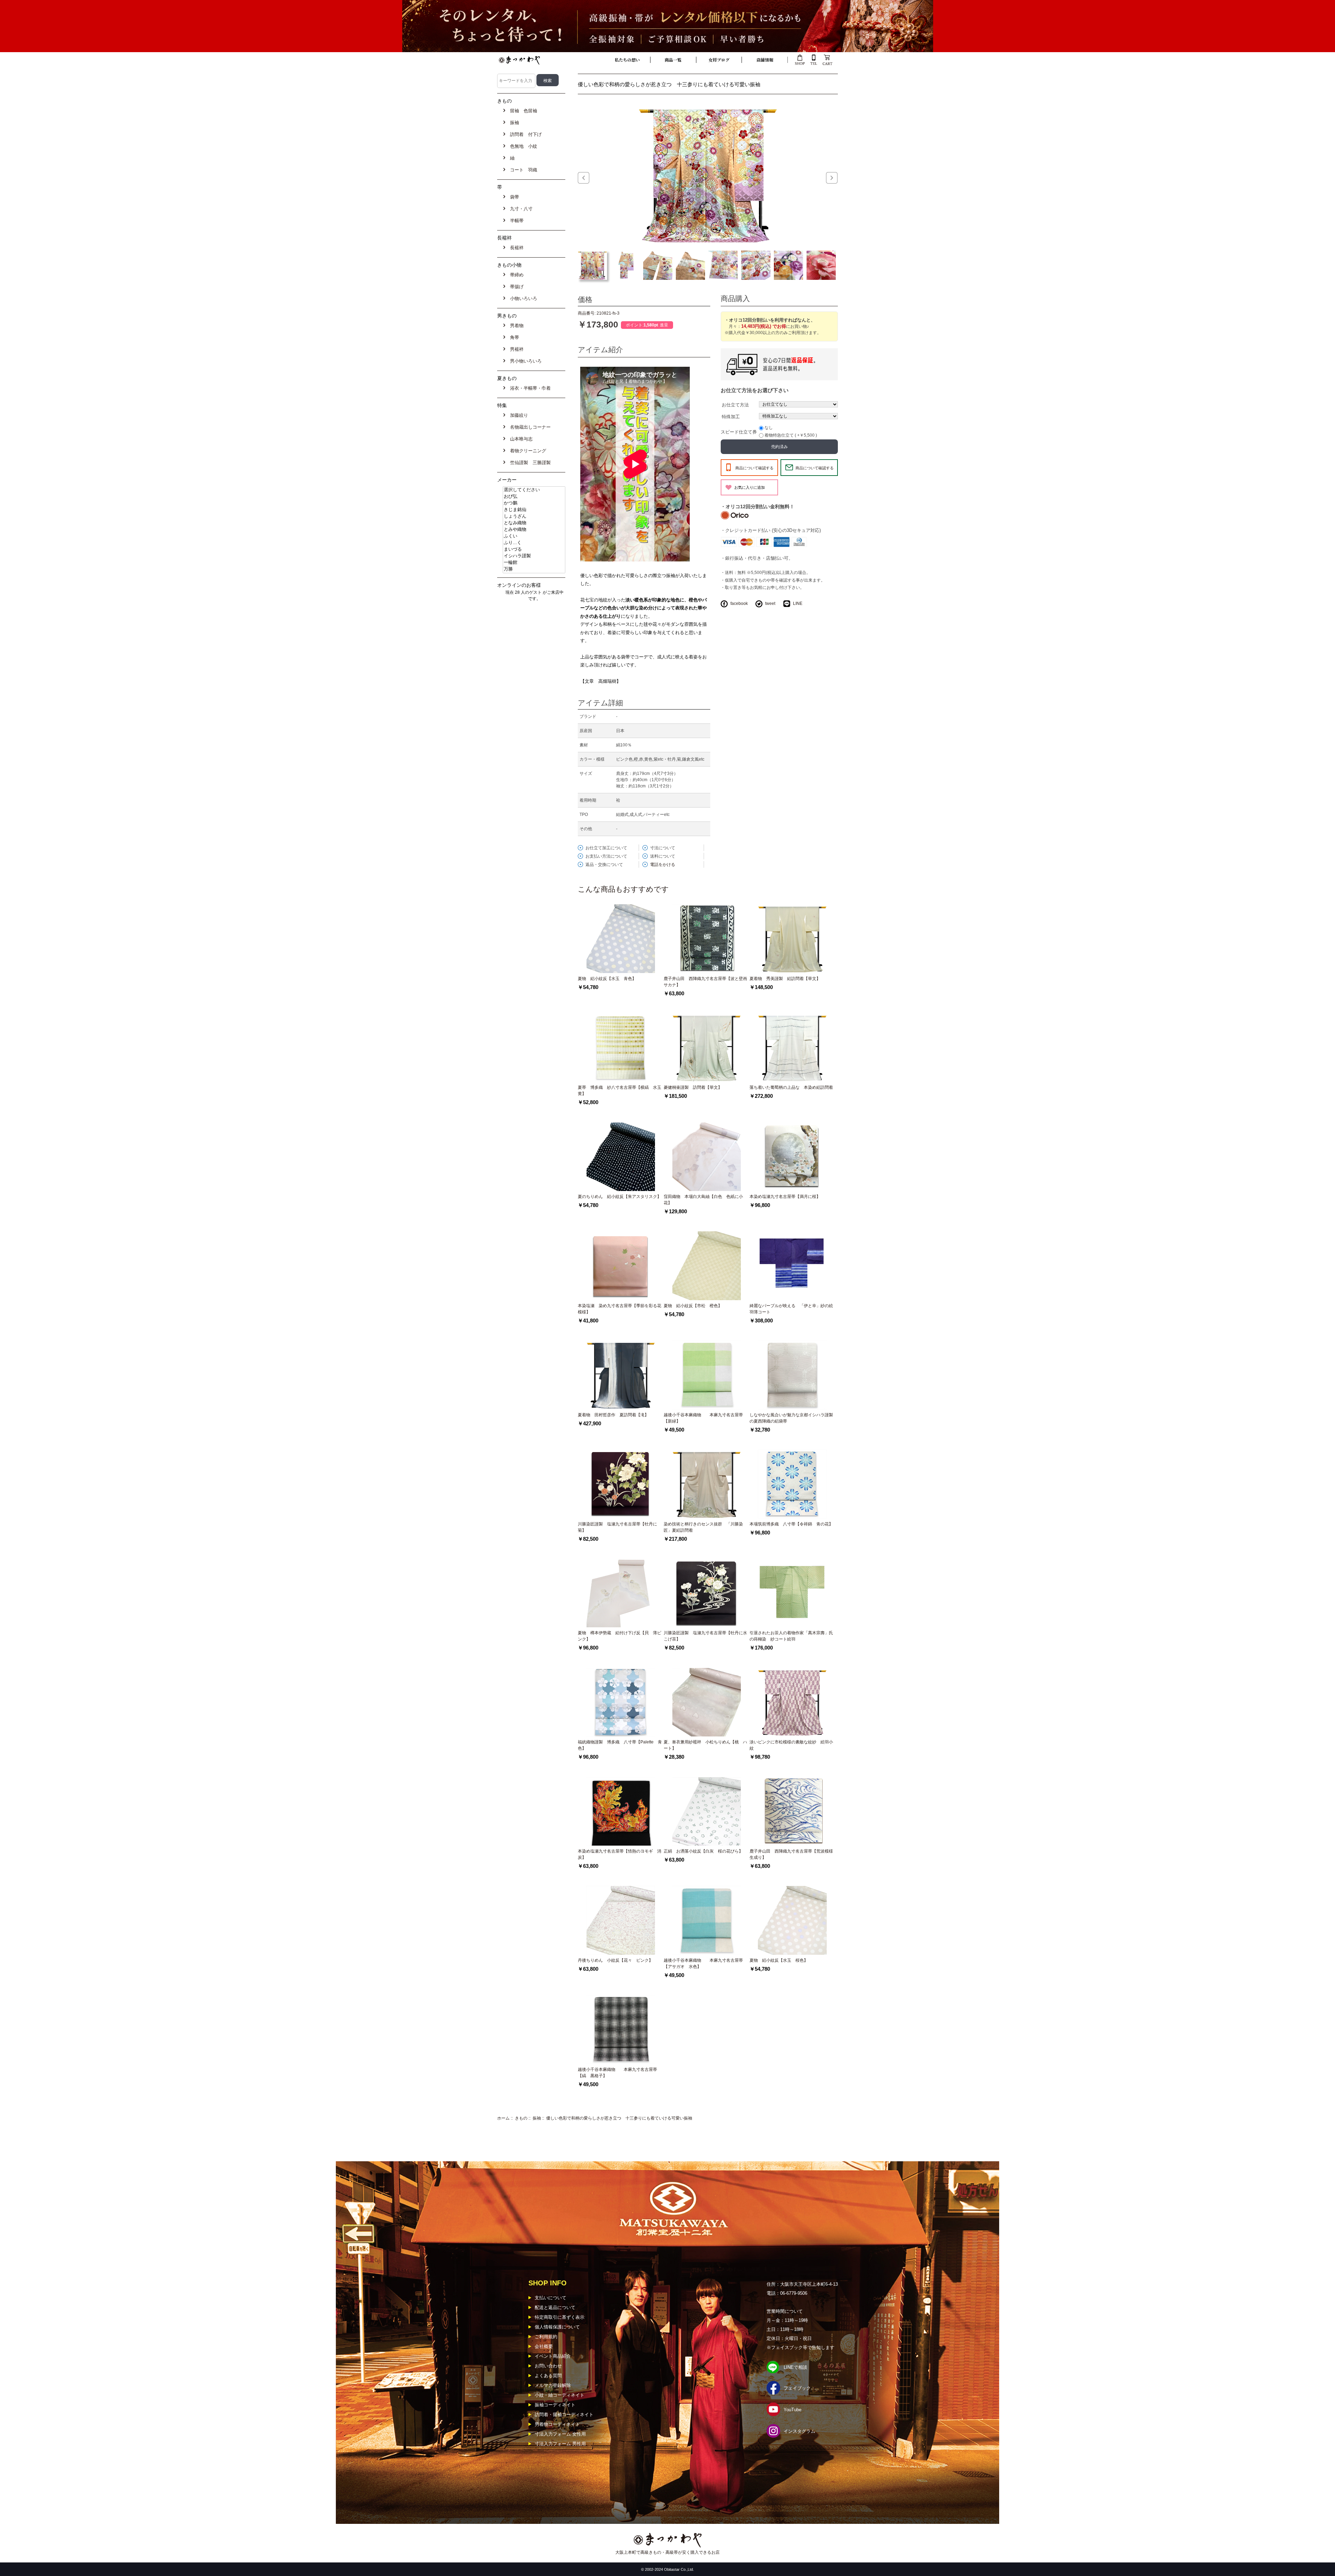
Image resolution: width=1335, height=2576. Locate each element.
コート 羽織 (522, 170)
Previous (584, 178)
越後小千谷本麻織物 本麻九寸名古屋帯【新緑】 (703, 1418)
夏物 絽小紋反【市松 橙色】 (693, 1306)
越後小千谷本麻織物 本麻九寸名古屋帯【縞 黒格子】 (617, 2073)
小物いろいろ (522, 298)
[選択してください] (534, 490)
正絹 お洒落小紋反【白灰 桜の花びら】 (703, 1851)
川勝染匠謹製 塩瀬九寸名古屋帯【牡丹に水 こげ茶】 (705, 1636)
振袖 (537, 2118)
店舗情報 (765, 60)
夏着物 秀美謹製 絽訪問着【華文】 (785, 979)
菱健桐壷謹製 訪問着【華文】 (693, 1087)
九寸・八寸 (520, 209)
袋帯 (513, 197)
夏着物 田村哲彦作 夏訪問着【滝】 (613, 1415)
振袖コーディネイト (555, 2405)
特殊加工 (731, 417)
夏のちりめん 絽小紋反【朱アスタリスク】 (620, 1197)
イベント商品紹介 (553, 2356)
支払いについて (551, 2298)
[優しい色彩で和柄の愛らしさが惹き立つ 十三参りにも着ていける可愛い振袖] (708, 174)
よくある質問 (548, 2376)
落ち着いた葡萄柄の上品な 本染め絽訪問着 (791, 1087)
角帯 (513, 337)
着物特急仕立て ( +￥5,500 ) (791, 435)
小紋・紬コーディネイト (560, 2395)
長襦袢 (515, 248)
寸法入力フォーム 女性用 (560, 2434)
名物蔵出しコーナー (529, 427)
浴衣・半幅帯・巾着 (529, 388)
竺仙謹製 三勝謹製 (529, 463)
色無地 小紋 (522, 146)
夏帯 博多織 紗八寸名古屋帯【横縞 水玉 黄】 (621, 1091)
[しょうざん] (534, 516)
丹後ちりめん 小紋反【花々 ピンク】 (615, 1960)
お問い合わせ (548, 2366)
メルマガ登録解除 (553, 2385)
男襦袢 (515, 349)
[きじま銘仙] (534, 510)
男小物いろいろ (524, 361)
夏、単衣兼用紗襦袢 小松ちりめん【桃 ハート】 (705, 1745)
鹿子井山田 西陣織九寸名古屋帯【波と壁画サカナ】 (705, 982)
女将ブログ (719, 60)
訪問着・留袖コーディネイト (564, 2415)
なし (769, 428)
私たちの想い (627, 60)
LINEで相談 (795, 2367)
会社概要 (544, 2346)
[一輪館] (534, 563)
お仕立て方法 (735, 405)
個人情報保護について (557, 2327)
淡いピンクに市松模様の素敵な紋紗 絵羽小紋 (791, 1745)
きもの (521, 2118)
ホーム (503, 2118)
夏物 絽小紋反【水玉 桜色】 (779, 1960)
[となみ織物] (534, 523)
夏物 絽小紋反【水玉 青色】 (607, 979)
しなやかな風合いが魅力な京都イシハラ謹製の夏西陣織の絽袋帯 (791, 1418)
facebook (739, 604)
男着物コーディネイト (557, 2424)
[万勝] (534, 569)
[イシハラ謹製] (534, 556)
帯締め (515, 275)
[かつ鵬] (534, 503)
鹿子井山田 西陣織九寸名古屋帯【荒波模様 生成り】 (792, 1854)
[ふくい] (534, 536)
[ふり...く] (534, 543)
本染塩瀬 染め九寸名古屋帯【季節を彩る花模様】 (620, 1309)
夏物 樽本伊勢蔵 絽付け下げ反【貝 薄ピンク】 (620, 1636)
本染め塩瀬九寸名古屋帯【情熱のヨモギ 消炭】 (620, 1854)
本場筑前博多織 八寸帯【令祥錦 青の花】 (791, 1524)
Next (832, 178)
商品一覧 (673, 60)
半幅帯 (515, 221)
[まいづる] (534, 549)
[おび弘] (534, 497)
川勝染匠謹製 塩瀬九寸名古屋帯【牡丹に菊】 (617, 1527)
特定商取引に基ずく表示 (560, 2317)
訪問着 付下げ (524, 134)
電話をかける (663, 865)
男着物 (515, 326)
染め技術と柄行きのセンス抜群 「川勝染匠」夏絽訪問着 (703, 1527)
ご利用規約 (546, 2337)
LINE (798, 604)
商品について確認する (754, 468)
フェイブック (797, 2388)
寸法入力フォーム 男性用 (560, 2444)
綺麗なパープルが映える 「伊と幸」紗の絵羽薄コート (791, 1309)
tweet (770, 604)
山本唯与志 (520, 439)
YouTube (792, 2410)
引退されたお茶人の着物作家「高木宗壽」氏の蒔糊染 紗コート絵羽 (791, 1636)
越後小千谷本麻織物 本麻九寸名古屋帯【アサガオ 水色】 (703, 1963)
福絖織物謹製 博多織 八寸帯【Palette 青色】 (620, 1745)
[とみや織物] (534, 530)
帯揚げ (515, 287)
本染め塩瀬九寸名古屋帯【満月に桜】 (785, 1197)
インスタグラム (799, 2431)
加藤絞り (518, 415)
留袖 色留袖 (522, 111)
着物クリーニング (527, 451)
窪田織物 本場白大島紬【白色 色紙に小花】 (703, 1200)
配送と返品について (555, 2307)
